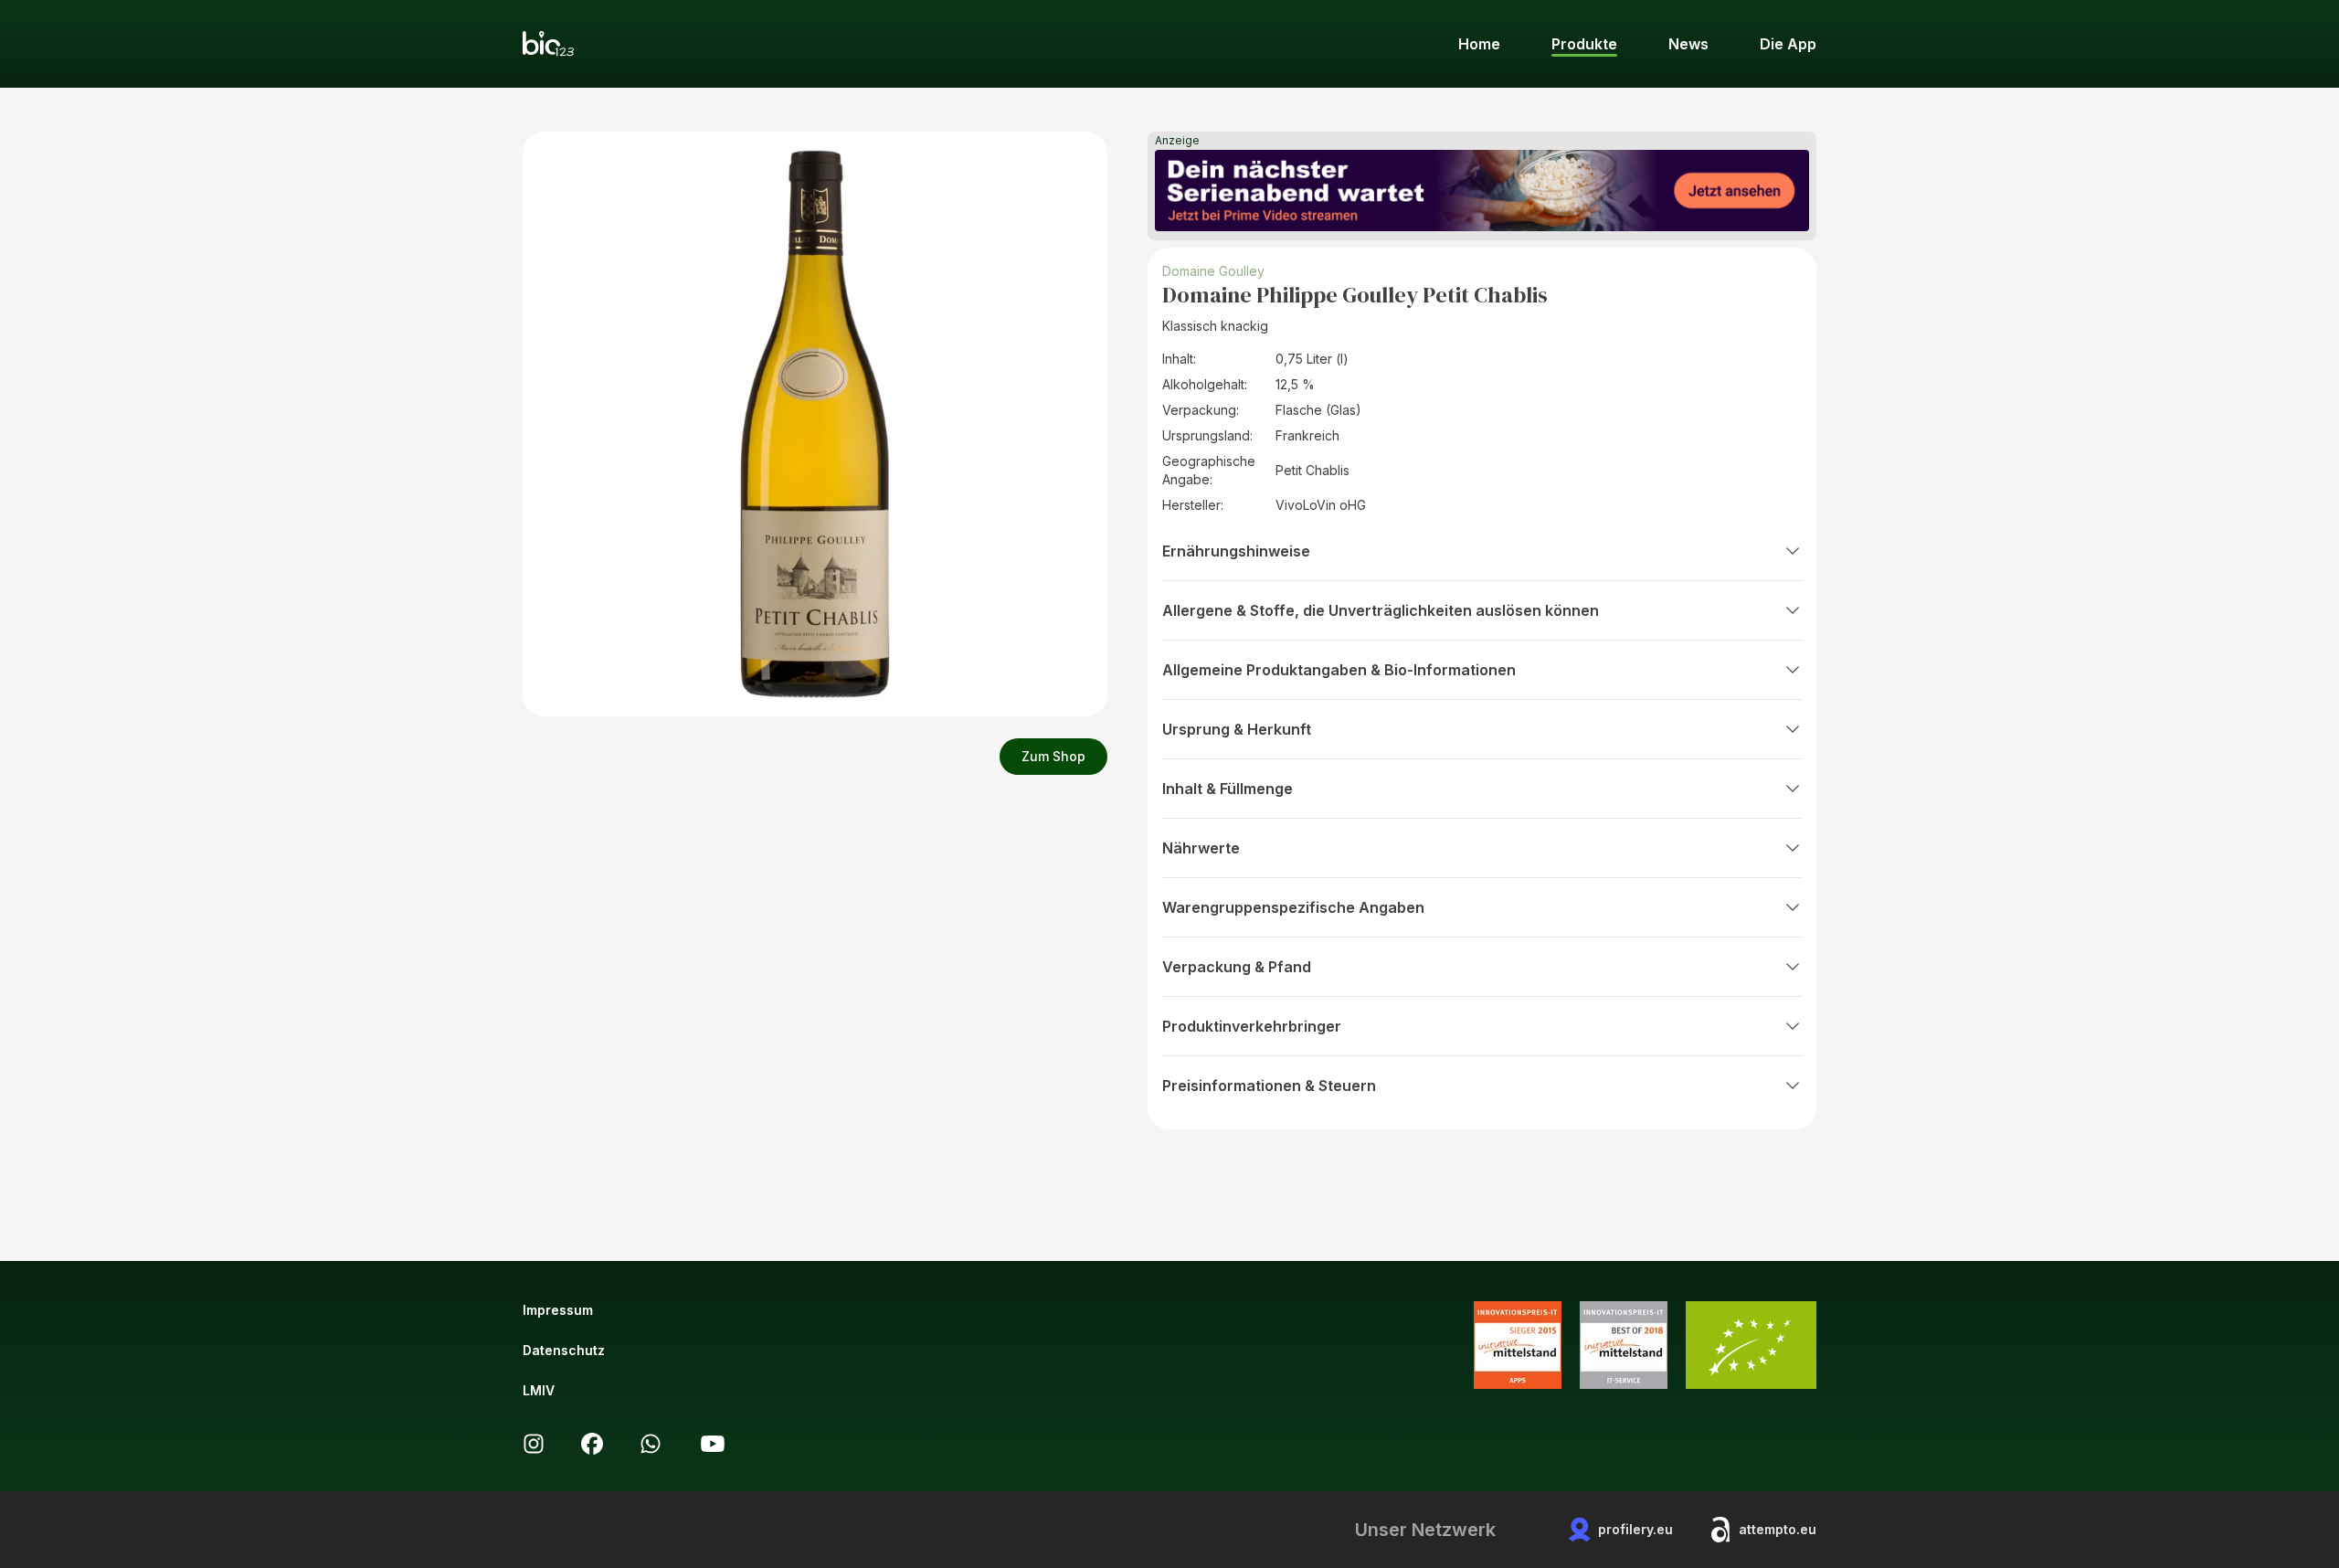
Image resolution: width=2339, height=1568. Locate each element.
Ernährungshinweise (1236, 551)
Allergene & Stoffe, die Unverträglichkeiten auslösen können (1381, 610)
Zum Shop (1053, 756)
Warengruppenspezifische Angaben (1293, 907)
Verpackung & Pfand (1237, 967)
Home (1479, 44)
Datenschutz (564, 1350)
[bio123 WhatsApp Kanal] (651, 1444)
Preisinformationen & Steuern (1269, 1086)
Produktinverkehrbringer (1252, 1026)
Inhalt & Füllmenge (1228, 789)
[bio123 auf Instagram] (534, 1444)
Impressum (558, 1310)
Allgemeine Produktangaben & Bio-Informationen (1339, 670)
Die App (1788, 44)
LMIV (539, 1390)
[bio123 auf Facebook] (592, 1444)
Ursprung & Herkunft (1237, 729)
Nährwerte (1201, 848)
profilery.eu (1635, 1529)
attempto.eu (1778, 1529)
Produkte (1584, 44)
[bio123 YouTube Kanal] (713, 1444)
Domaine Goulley (1213, 271)
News (1688, 44)
